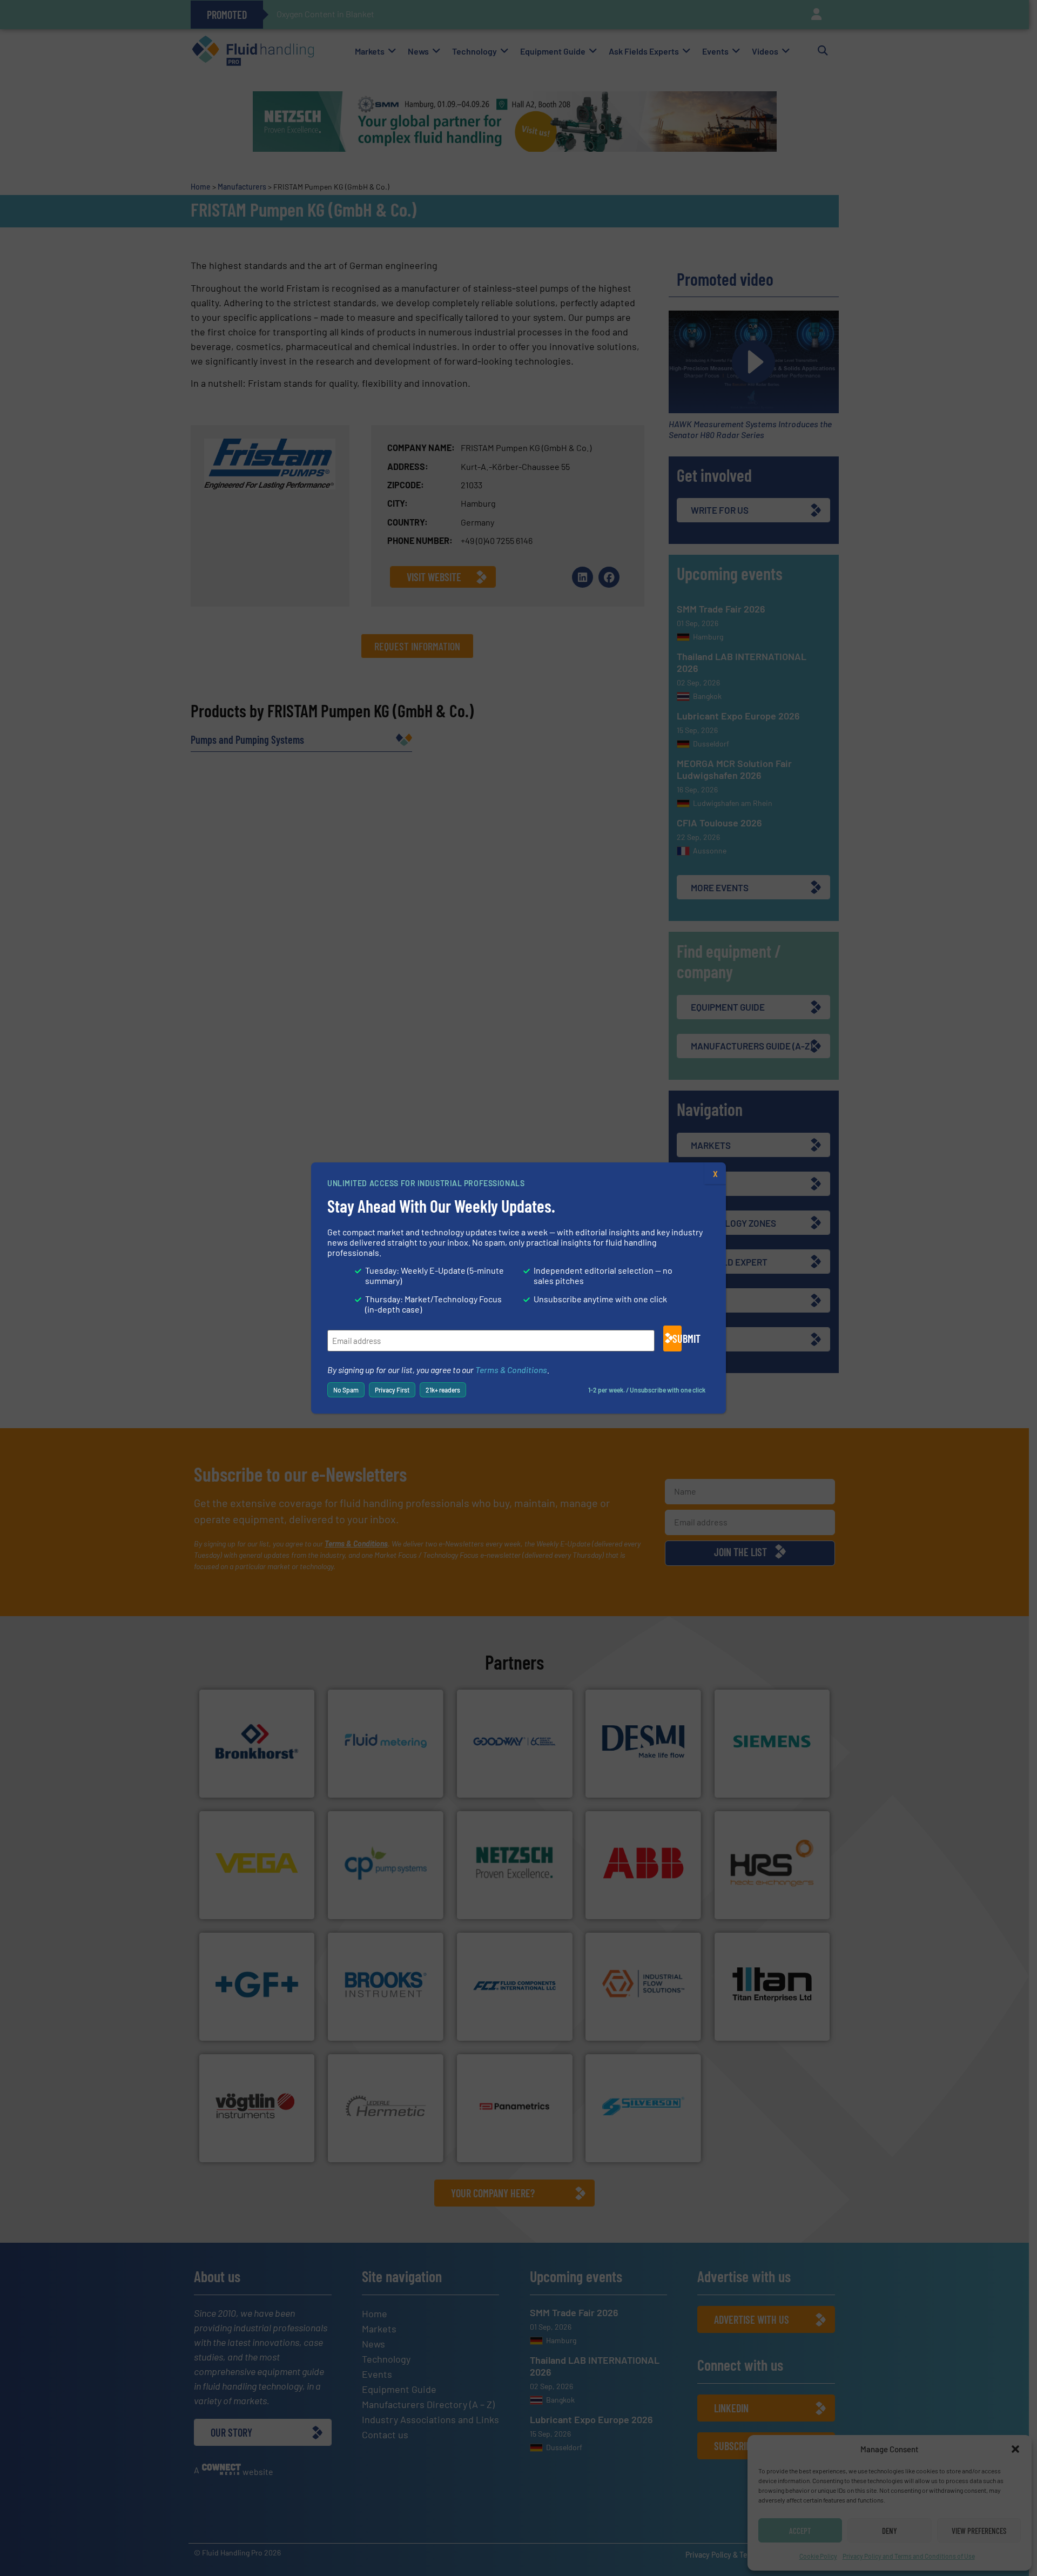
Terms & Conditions (511, 1370)
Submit (677, 1339)
